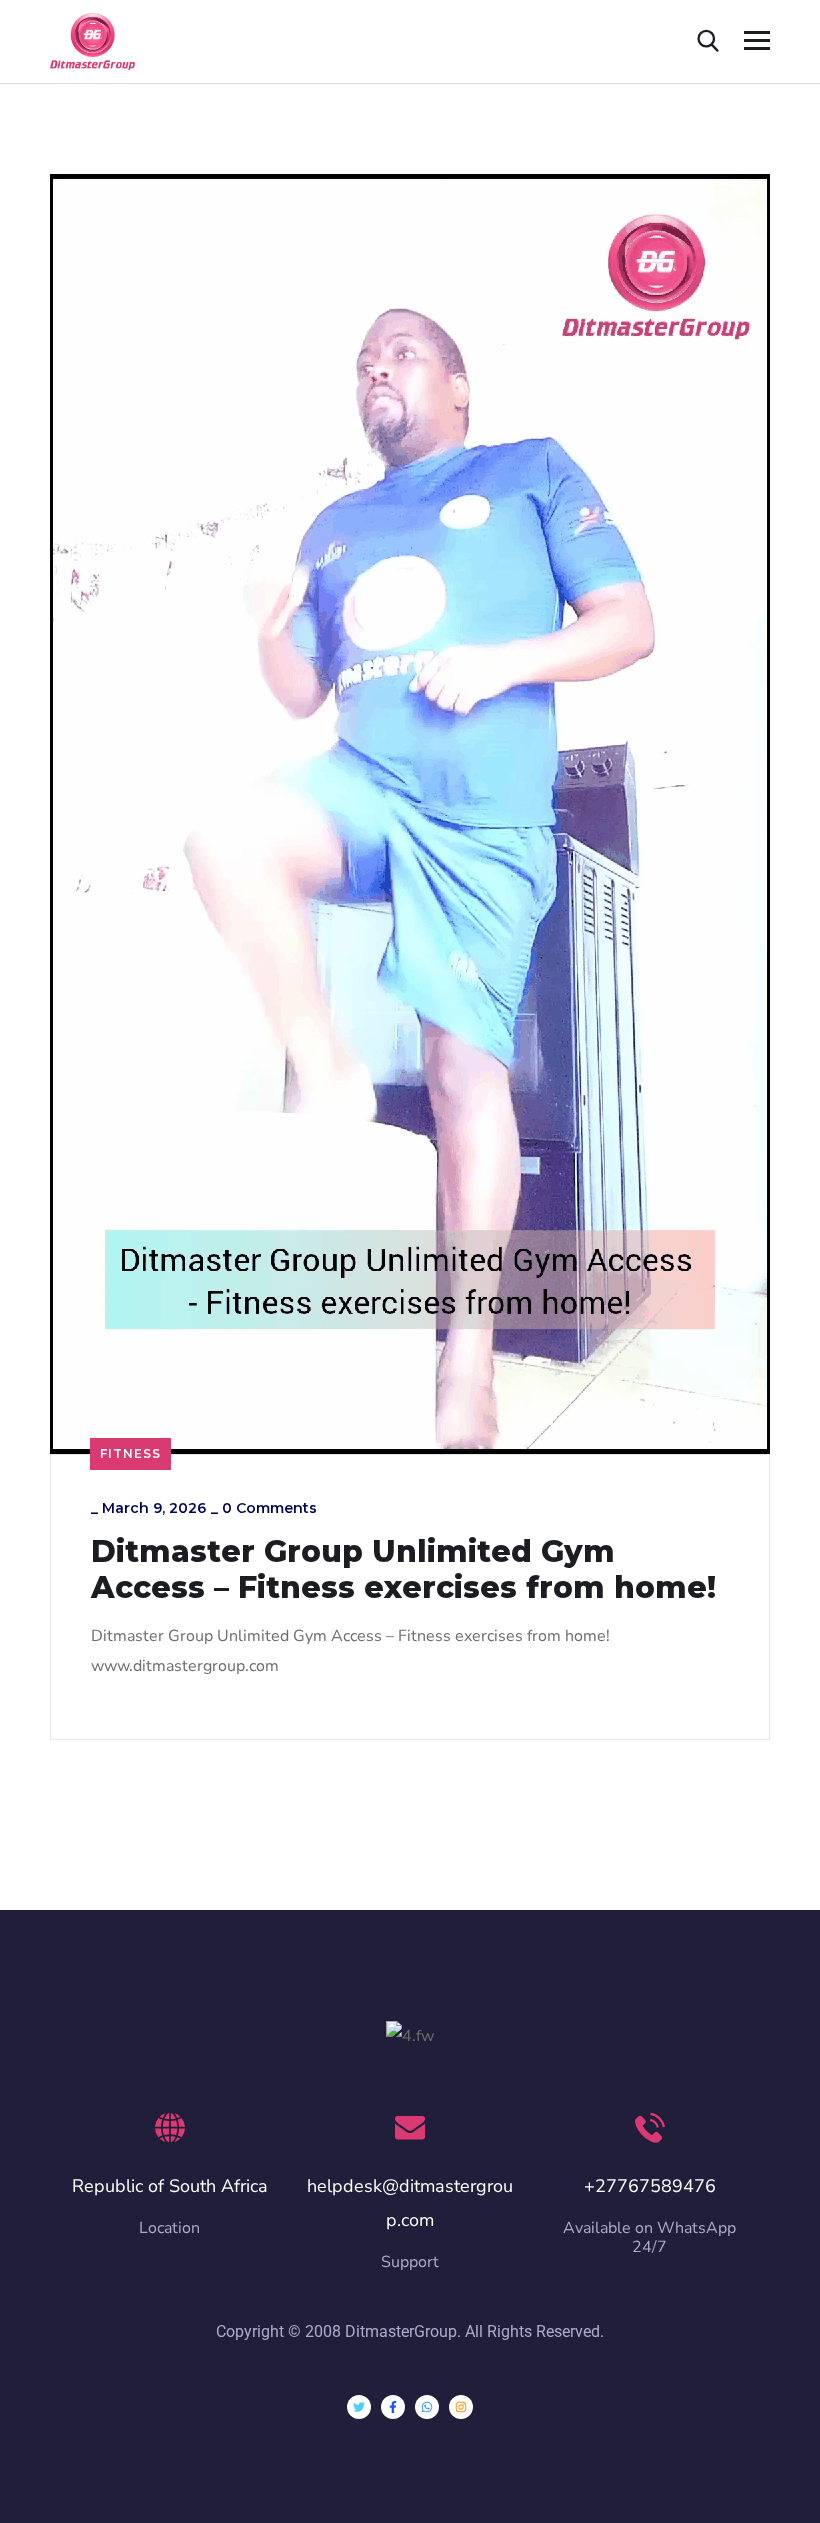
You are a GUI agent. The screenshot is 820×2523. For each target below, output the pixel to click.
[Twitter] (359, 2407)
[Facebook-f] (393, 2407)
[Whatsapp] (427, 2407)
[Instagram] (461, 2407)
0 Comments (269, 1508)
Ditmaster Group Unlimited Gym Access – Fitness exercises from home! (403, 1570)
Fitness (130, 1453)
